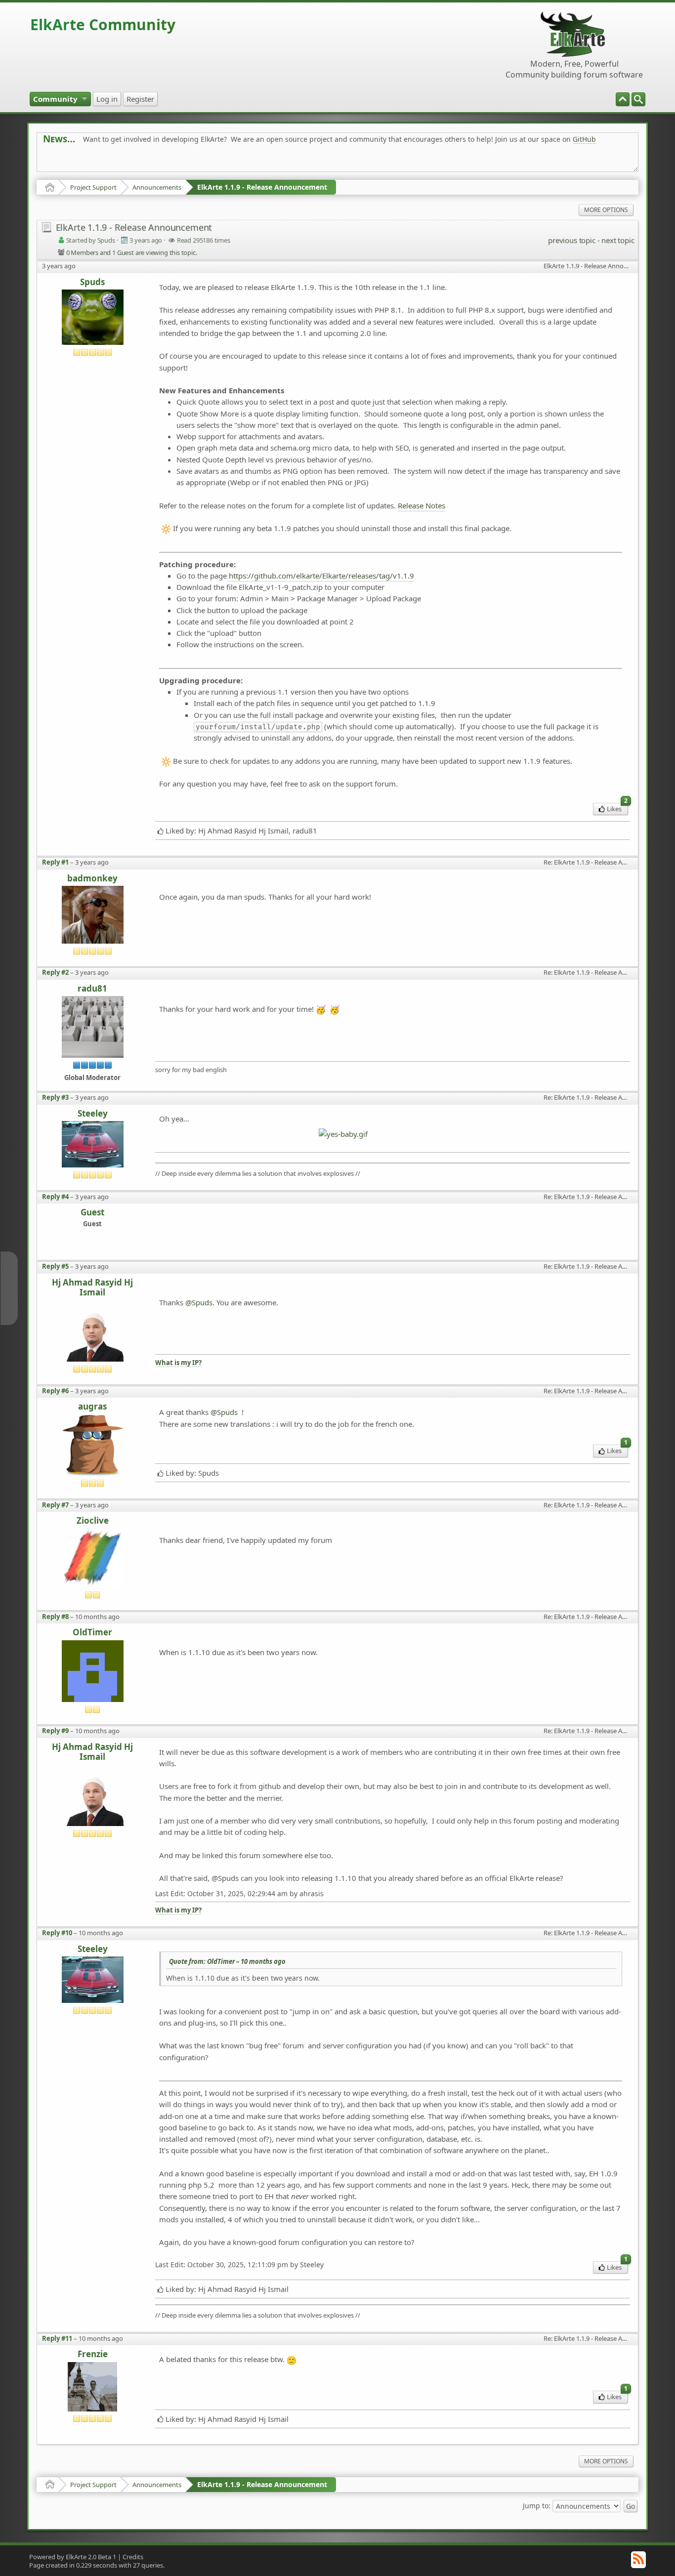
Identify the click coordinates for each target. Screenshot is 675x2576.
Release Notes (422, 505)
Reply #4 (55, 1197)
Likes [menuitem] (617, 808)
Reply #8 (55, 1617)
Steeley (93, 1114)
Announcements (157, 187)
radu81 (92, 989)
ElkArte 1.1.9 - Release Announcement (262, 187)
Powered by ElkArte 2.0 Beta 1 (73, 2557)
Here (198, 161)
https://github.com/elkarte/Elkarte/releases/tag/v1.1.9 (321, 576)
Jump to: (537, 2505)
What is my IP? (178, 1363)
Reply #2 (55, 972)
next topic (618, 240)
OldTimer (92, 1633)
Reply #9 (55, 1731)
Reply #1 (55, 862)
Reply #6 (55, 1391)
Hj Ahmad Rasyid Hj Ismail (92, 1288)
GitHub (584, 139)
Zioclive (93, 1521)
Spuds (92, 282)
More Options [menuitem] (606, 210)
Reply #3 (55, 1097)
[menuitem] (638, 99)
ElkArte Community (103, 24)
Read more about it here (84, 161)
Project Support (93, 187)
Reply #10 (57, 1933)
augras (92, 1407)
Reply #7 (55, 1505)
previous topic (571, 240)
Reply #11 (57, 2338)
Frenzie (93, 2354)
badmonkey (92, 879)
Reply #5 (55, 1266)
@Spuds (199, 1302)
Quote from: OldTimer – (227, 1961)
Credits (133, 2557)
